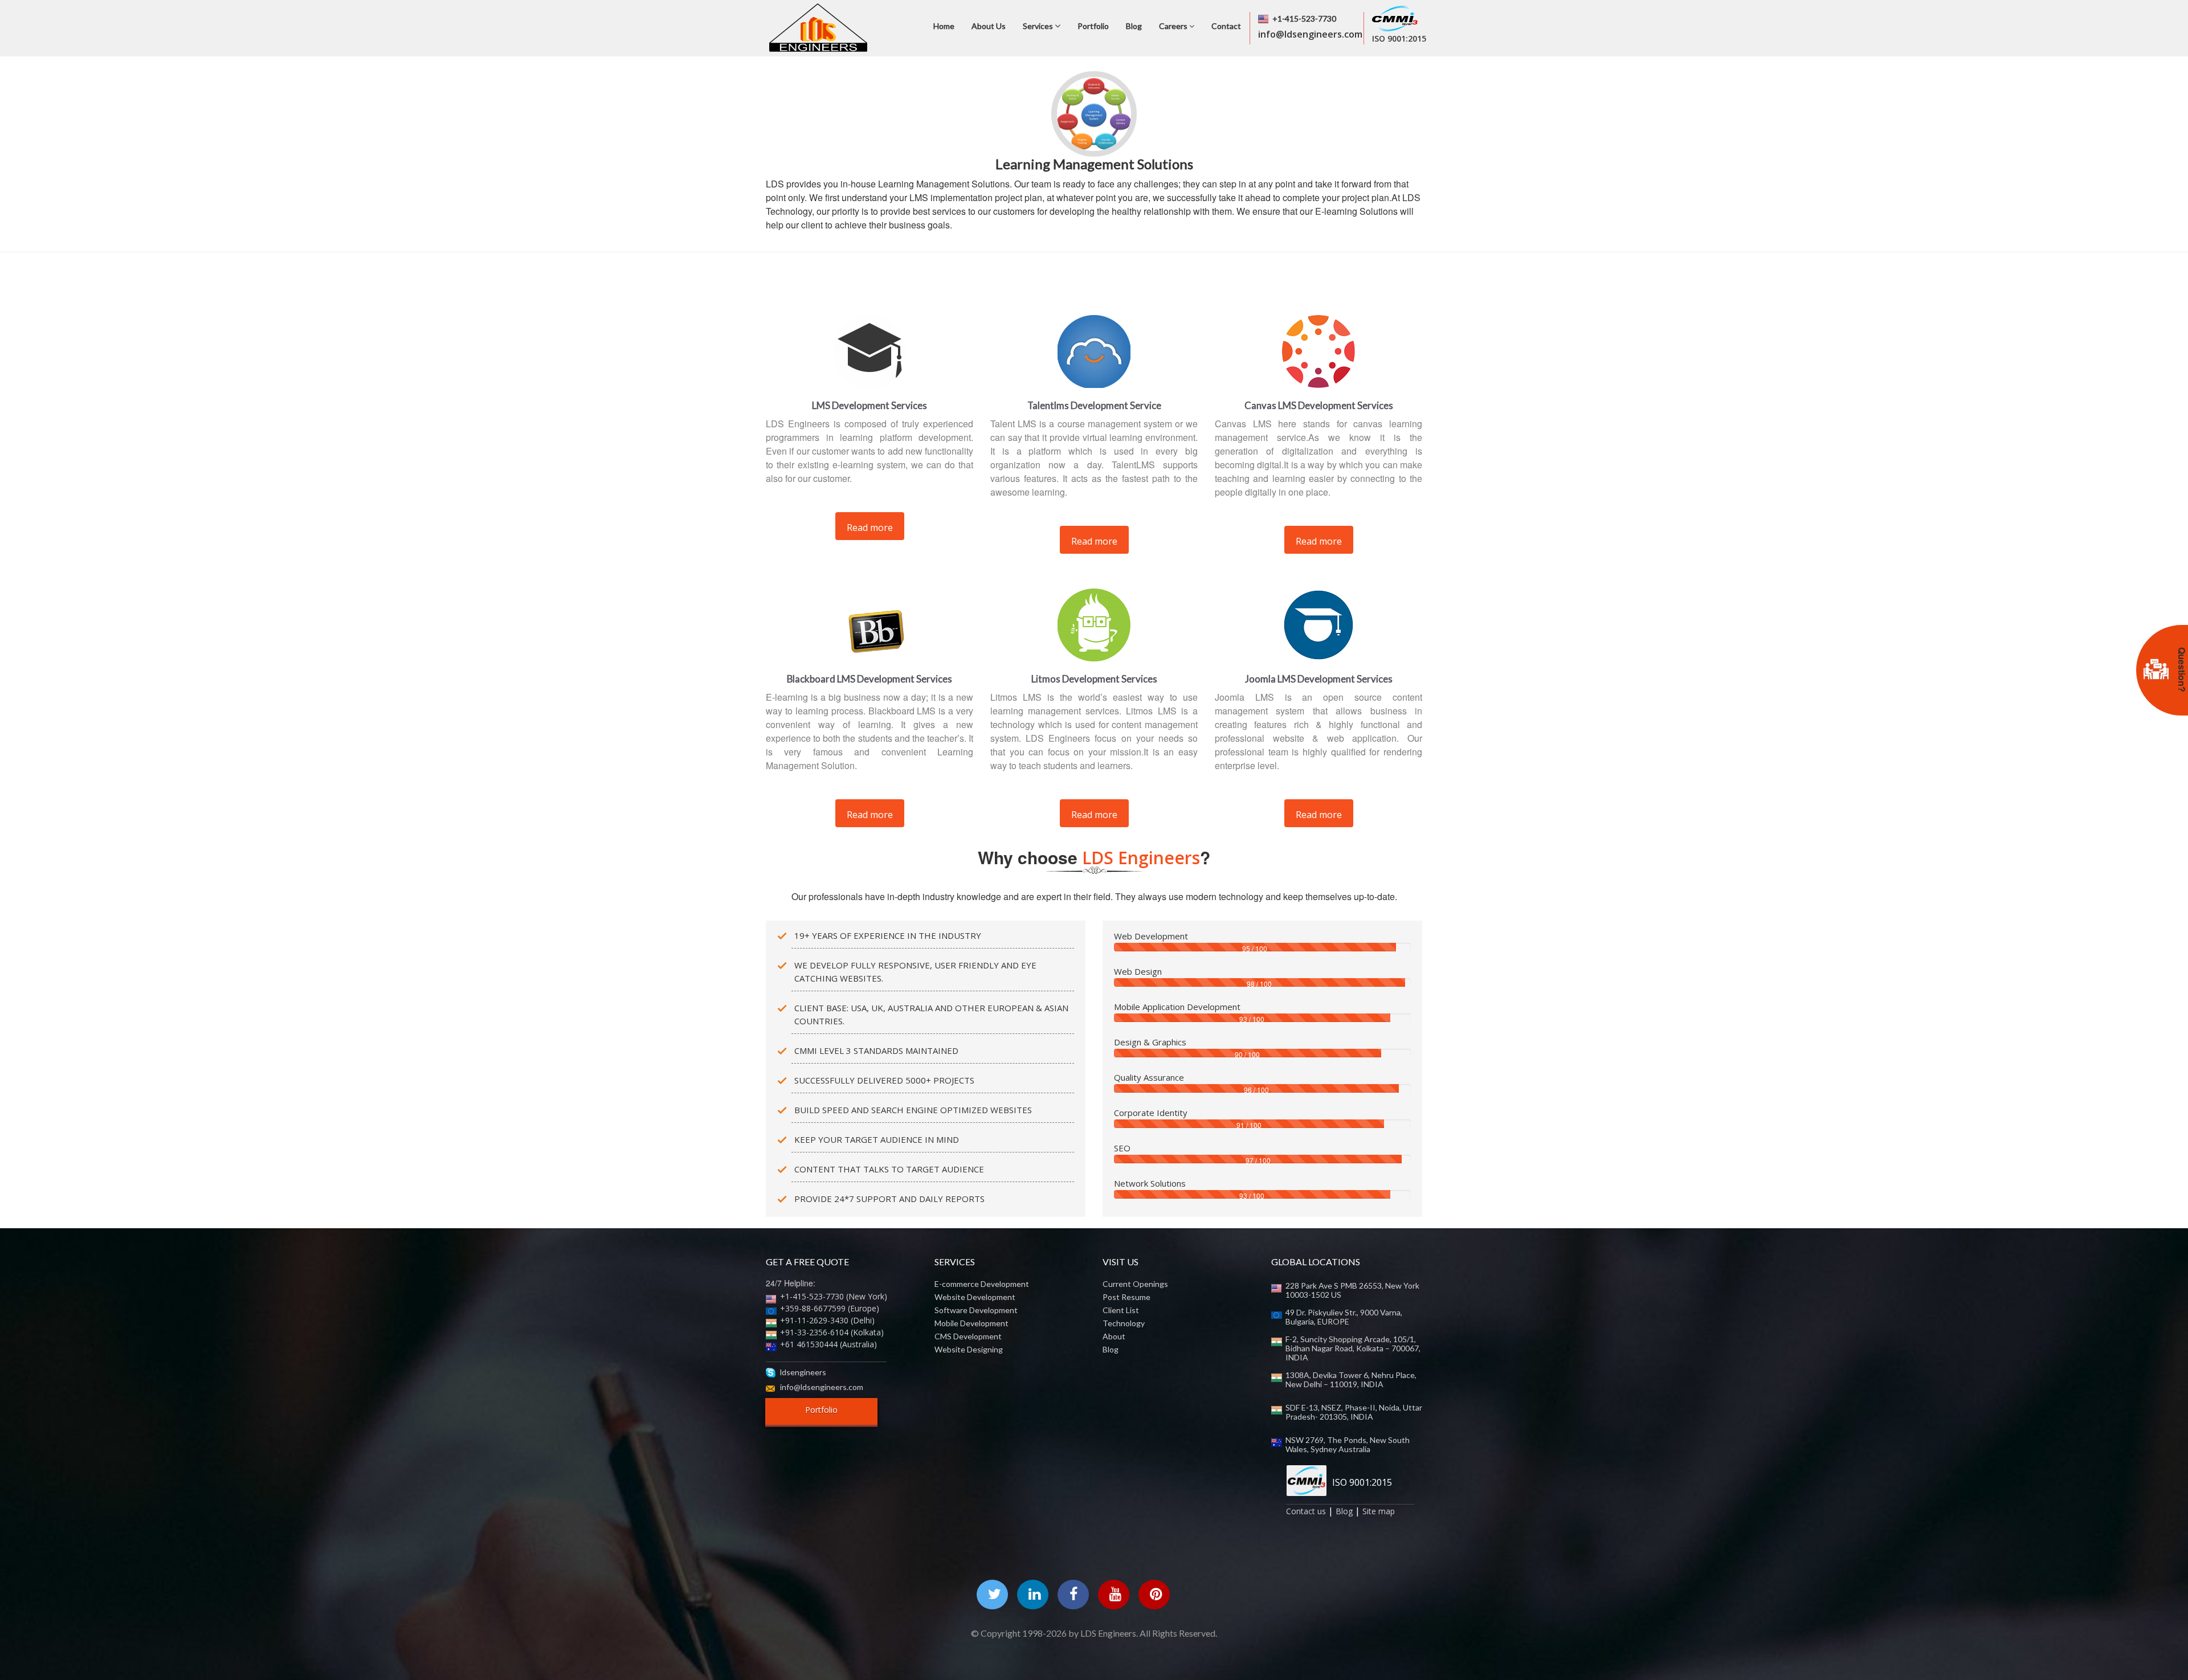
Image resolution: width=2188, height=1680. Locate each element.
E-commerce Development (982, 1284)
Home (944, 26)
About (1114, 1336)
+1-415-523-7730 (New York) (834, 1296)
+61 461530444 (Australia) (828, 1344)
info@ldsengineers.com (822, 1387)
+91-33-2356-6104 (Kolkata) (832, 1332)
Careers (1174, 26)
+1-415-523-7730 (1304, 19)
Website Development (975, 1297)
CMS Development (968, 1336)
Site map (1379, 1511)
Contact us (1306, 1511)
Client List (1121, 1310)
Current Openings (1135, 1284)
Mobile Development (971, 1323)
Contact (1226, 26)
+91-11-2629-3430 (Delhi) (827, 1320)
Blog (1134, 26)
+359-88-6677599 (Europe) (830, 1308)
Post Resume (1126, 1297)
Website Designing (969, 1350)
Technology (1124, 1323)
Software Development (976, 1310)
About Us (989, 26)
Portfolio (1093, 26)
